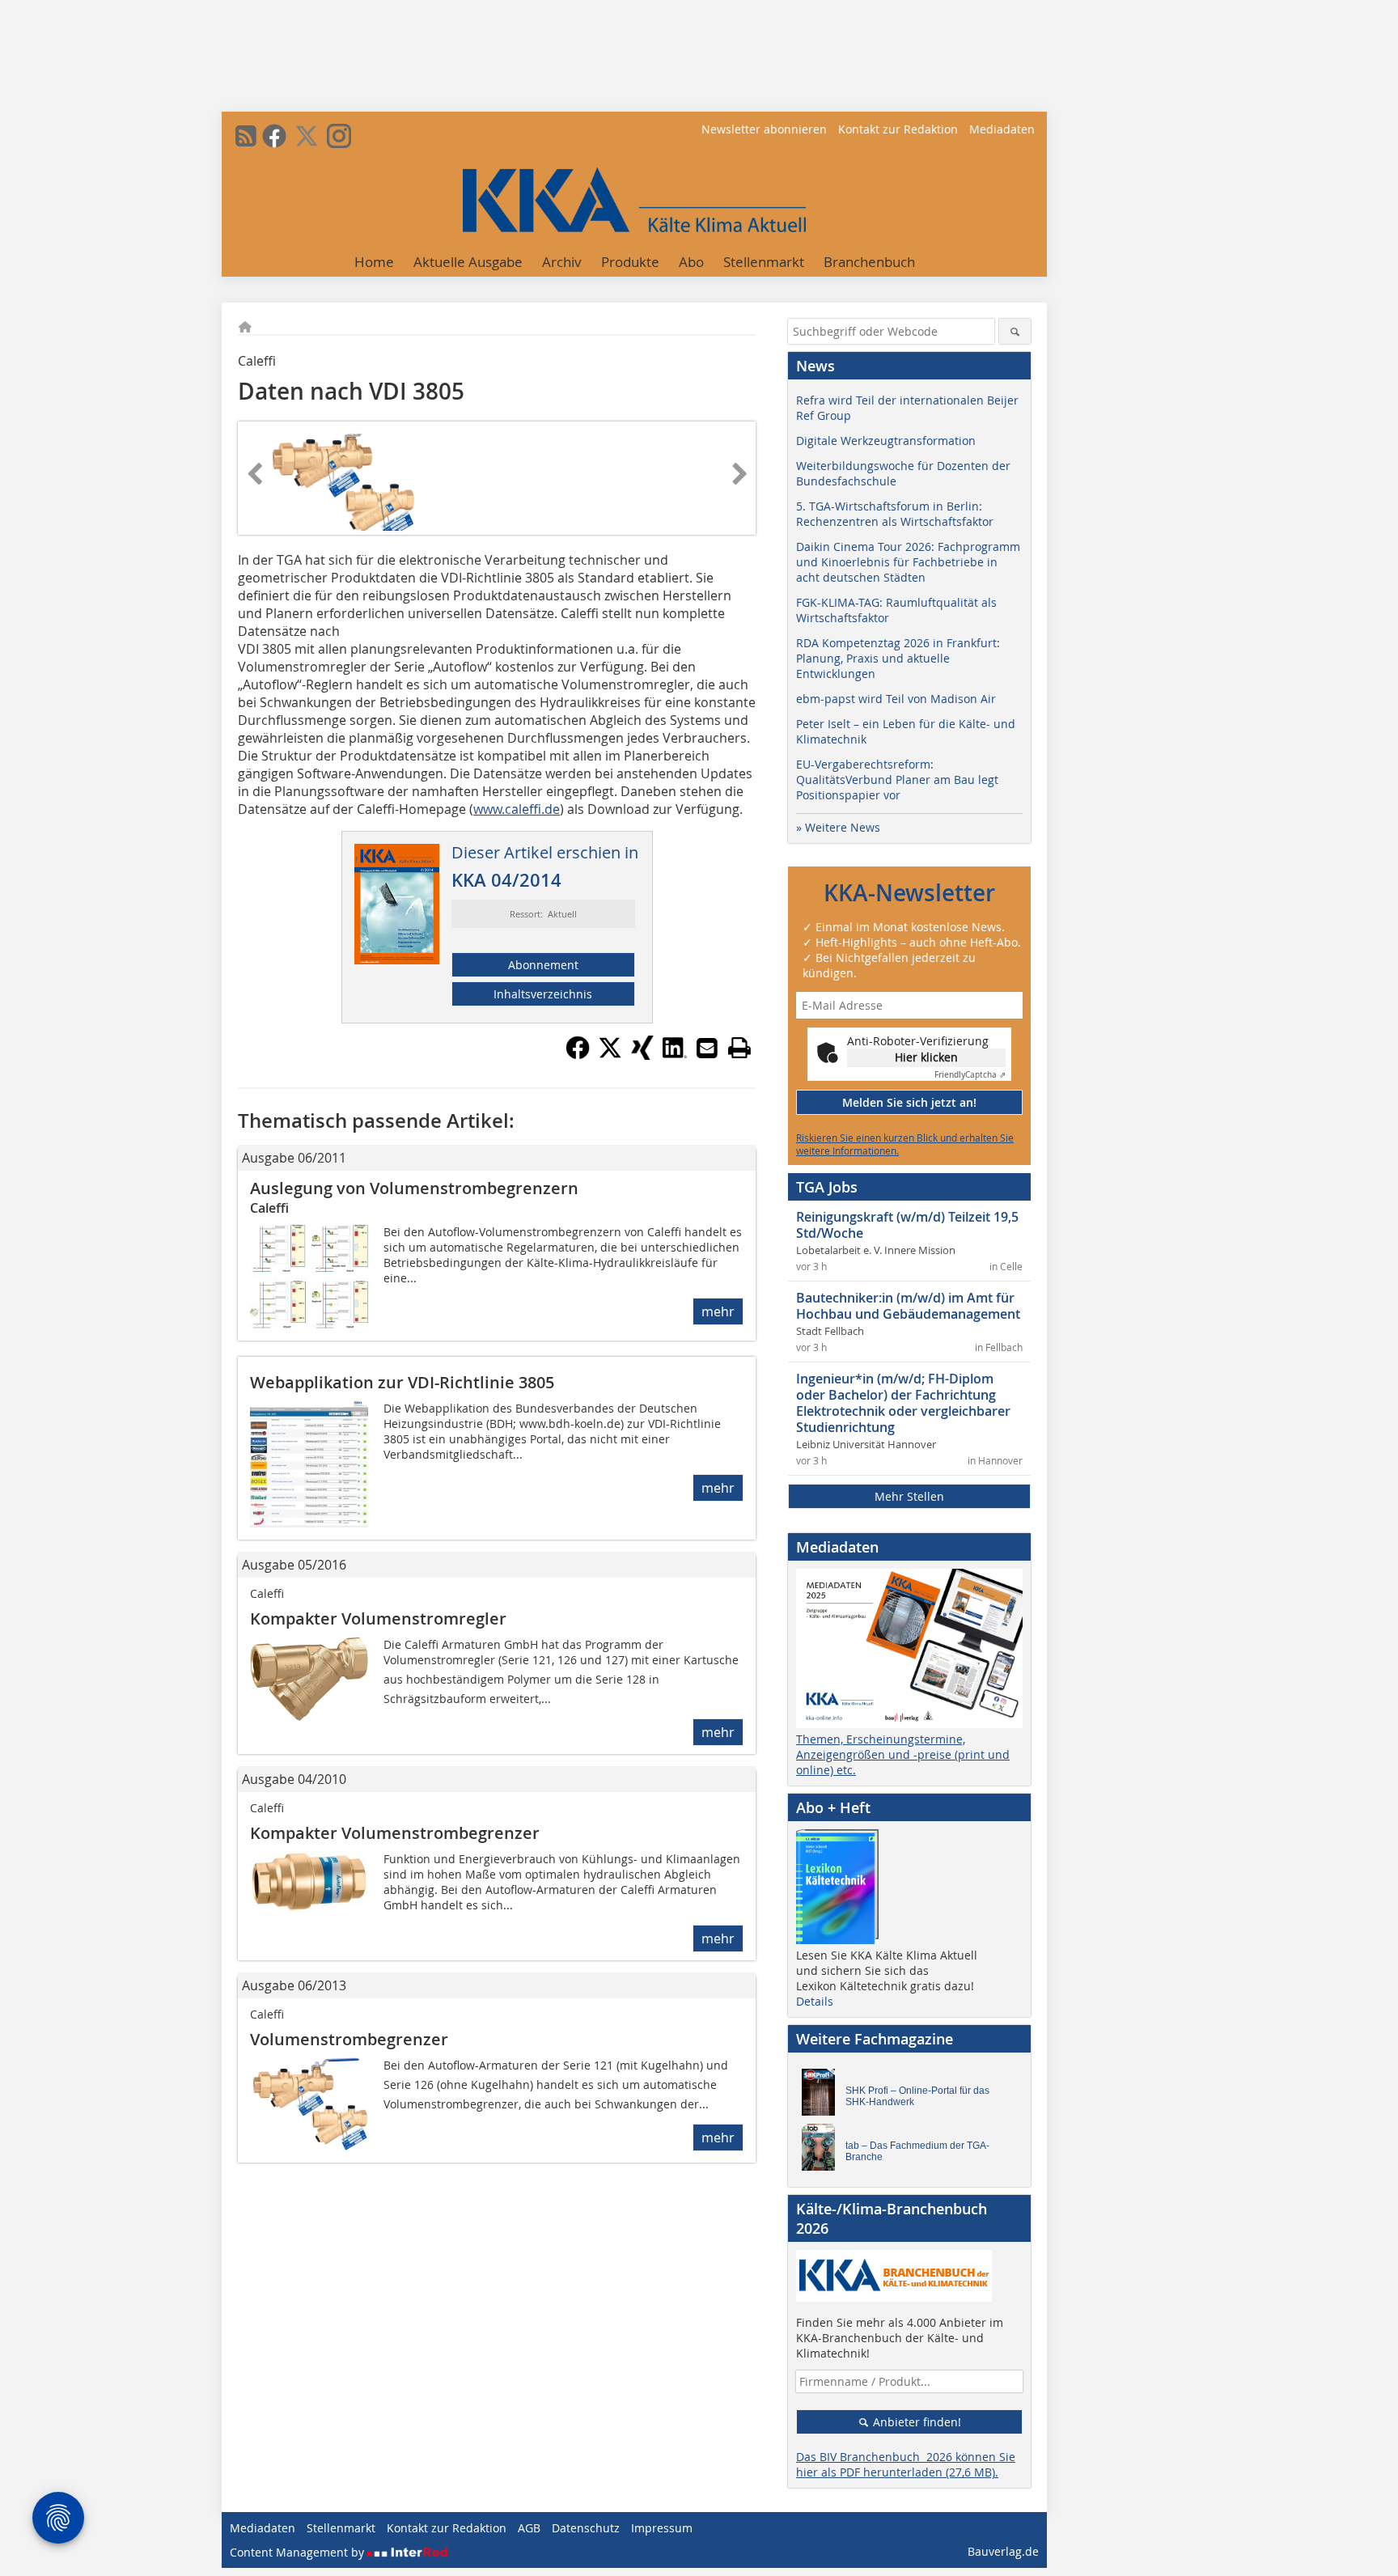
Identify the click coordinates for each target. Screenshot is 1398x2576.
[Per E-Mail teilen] (707, 1048)
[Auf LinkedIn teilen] (675, 1055)
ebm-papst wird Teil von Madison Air (896, 699)
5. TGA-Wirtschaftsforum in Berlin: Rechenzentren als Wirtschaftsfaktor (895, 514)
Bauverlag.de (1003, 2551)
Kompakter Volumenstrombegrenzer (395, 1833)
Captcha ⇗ (970, 1075)
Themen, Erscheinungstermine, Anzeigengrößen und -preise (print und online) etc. (903, 1754)
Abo (691, 262)
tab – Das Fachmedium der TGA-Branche (917, 2151)
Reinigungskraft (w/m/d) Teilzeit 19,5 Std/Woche (907, 1225)
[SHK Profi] (823, 2096)
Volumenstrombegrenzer (349, 2039)
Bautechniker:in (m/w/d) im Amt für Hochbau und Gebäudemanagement (908, 1306)
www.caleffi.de (517, 809)
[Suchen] (1015, 331)
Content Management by (299, 2552)
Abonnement (543, 965)
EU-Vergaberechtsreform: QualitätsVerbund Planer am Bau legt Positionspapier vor (897, 780)
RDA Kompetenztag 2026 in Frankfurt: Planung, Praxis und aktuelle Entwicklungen (898, 658)
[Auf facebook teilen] (578, 1055)
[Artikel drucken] (739, 1048)
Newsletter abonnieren (764, 129)
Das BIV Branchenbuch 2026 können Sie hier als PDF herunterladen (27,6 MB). (906, 2464)
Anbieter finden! (915, 2422)
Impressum (662, 2528)
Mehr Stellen (909, 1496)
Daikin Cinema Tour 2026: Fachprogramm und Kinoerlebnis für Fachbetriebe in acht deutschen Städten (908, 562)
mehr (718, 1311)
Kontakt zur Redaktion (898, 129)
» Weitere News (838, 827)
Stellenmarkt (764, 262)
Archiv (562, 262)
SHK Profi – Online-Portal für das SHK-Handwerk (917, 2096)
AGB (529, 2528)
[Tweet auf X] (610, 1055)
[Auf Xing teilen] (642, 1055)
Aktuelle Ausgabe (468, 262)
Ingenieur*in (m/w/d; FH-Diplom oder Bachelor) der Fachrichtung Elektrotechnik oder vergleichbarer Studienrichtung (903, 1403)
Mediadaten (1002, 129)
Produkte (630, 262)
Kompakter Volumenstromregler (378, 1618)
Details (815, 2001)
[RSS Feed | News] (246, 136)
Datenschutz (586, 2528)
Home (374, 262)
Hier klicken (926, 1057)
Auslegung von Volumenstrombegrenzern (414, 1188)
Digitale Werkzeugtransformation (886, 441)
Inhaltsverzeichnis (543, 994)
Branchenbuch (869, 262)
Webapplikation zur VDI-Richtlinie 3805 (402, 1382)
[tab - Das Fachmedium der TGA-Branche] (823, 2151)
